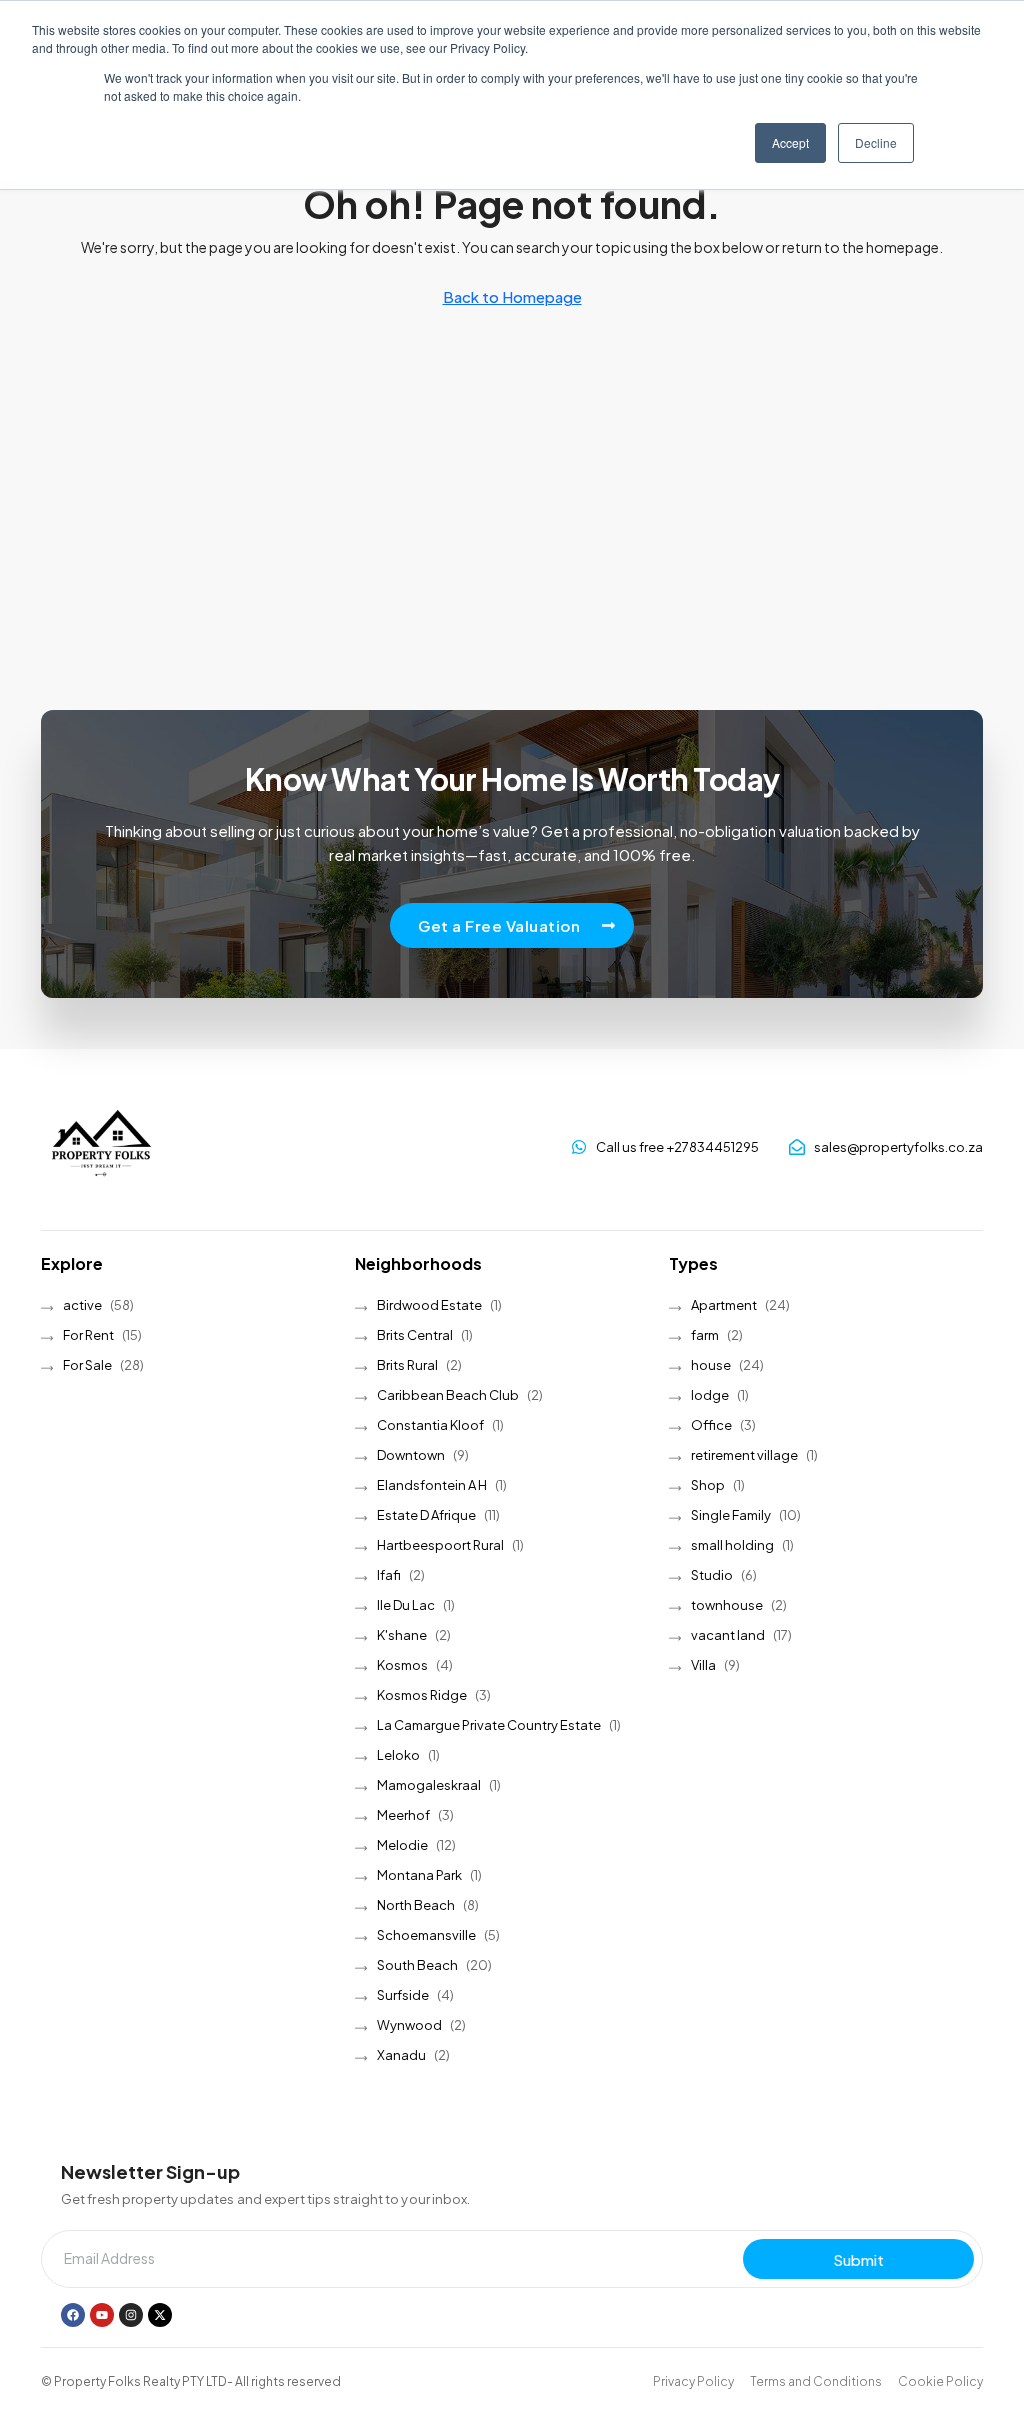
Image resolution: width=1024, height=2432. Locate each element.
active (82, 1305)
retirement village (744, 1455)
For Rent (88, 1335)
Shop (708, 1485)
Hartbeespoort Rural (440, 1545)
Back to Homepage (512, 296)
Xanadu (401, 2055)
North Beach (416, 1905)
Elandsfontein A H (432, 1485)
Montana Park (419, 1875)
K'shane (402, 1635)
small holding (732, 1545)
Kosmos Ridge (422, 1695)
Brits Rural (407, 1365)
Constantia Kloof (430, 1425)
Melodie (402, 1845)
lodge (710, 1395)
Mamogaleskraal (429, 1785)
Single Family (731, 1515)
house (711, 1365)
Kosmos (402, 1665)
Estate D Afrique (426, 1515)
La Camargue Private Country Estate (489, 1725)
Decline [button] (876, 142)
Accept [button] (790, 142)
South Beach (417, 1965)
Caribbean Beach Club (448, 1395)
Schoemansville (426, 1935)
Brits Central (415, 1335)
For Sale (87, 1365)
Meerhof (403, 1815)
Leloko (398, 1755)
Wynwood (409, 2025)
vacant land (728, 1635)
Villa (703, 1665)
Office (711, 1425)
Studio (712, 1575)
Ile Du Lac (406, 1605)
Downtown (411, 1455)
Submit (858, 2259)
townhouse (727, 1605)
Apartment (724, 1305)
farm (705, 1335)
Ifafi (389, 1575)
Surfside (403, 1995)
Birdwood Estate (429, 1305)
